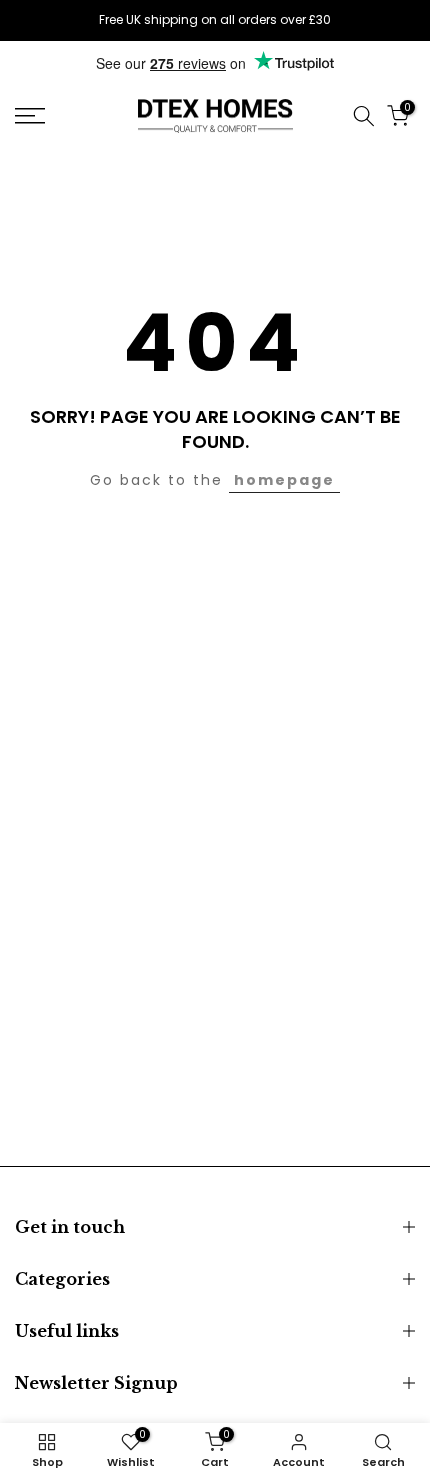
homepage (284, 480)
